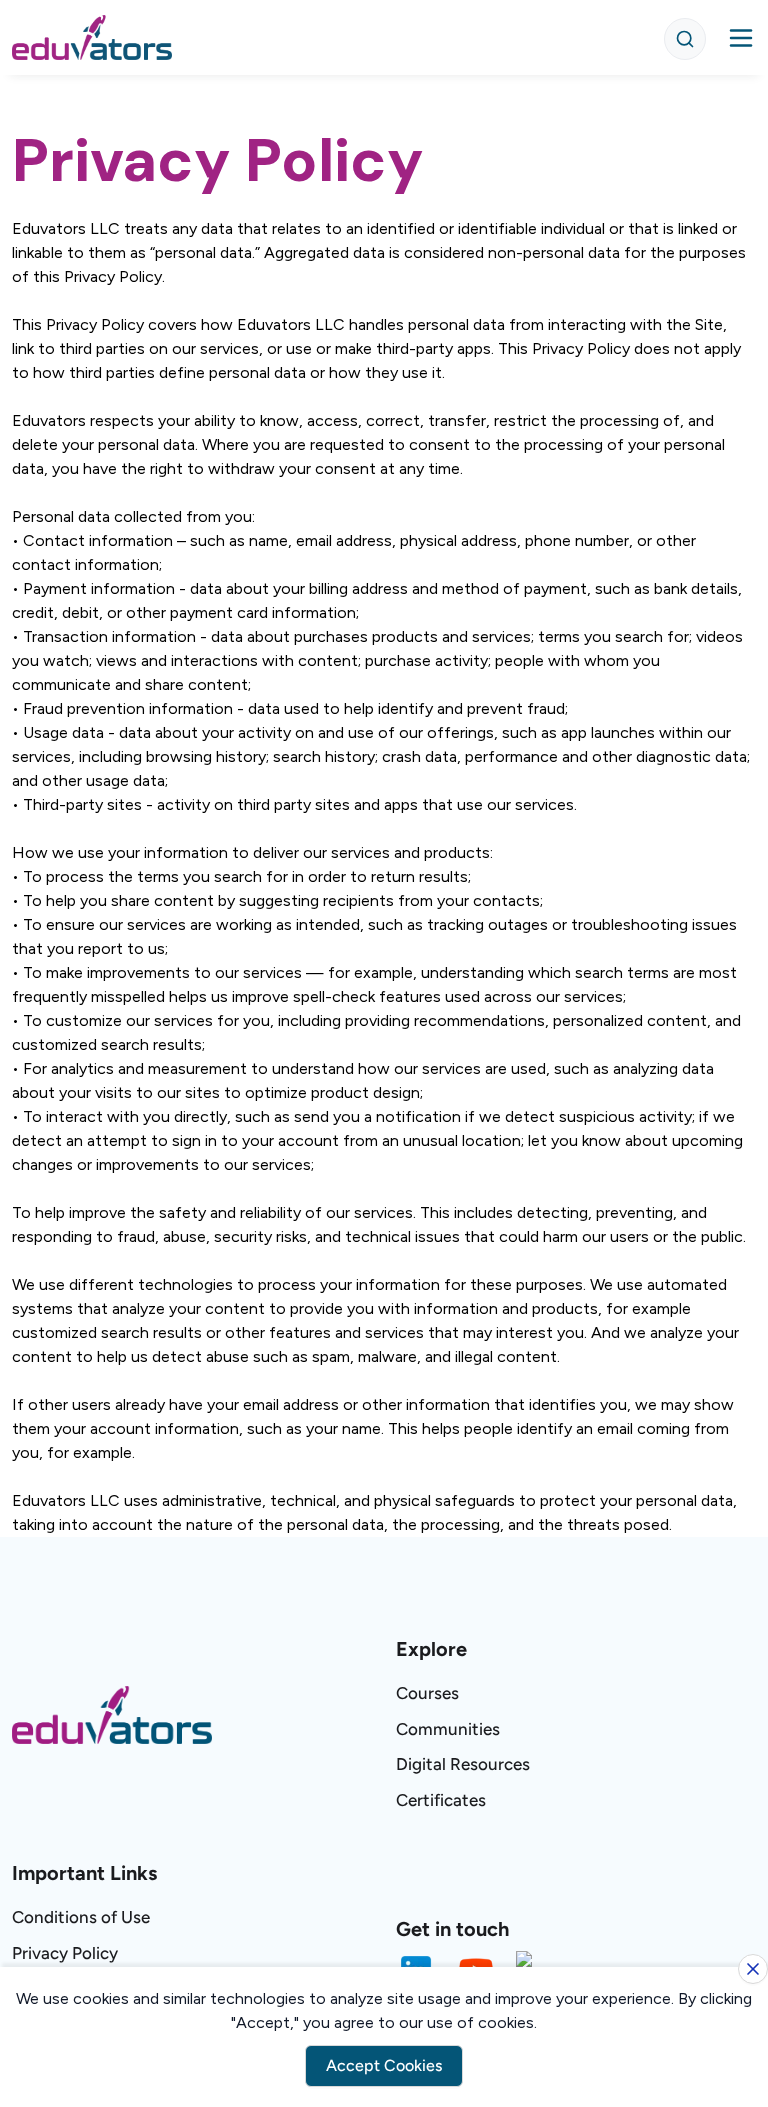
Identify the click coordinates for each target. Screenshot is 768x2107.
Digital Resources (463, 1764)
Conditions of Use (81, 1917)
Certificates (441, 1800)
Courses (427, 1693)
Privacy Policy (65, 1953)
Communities (448, 1729)
